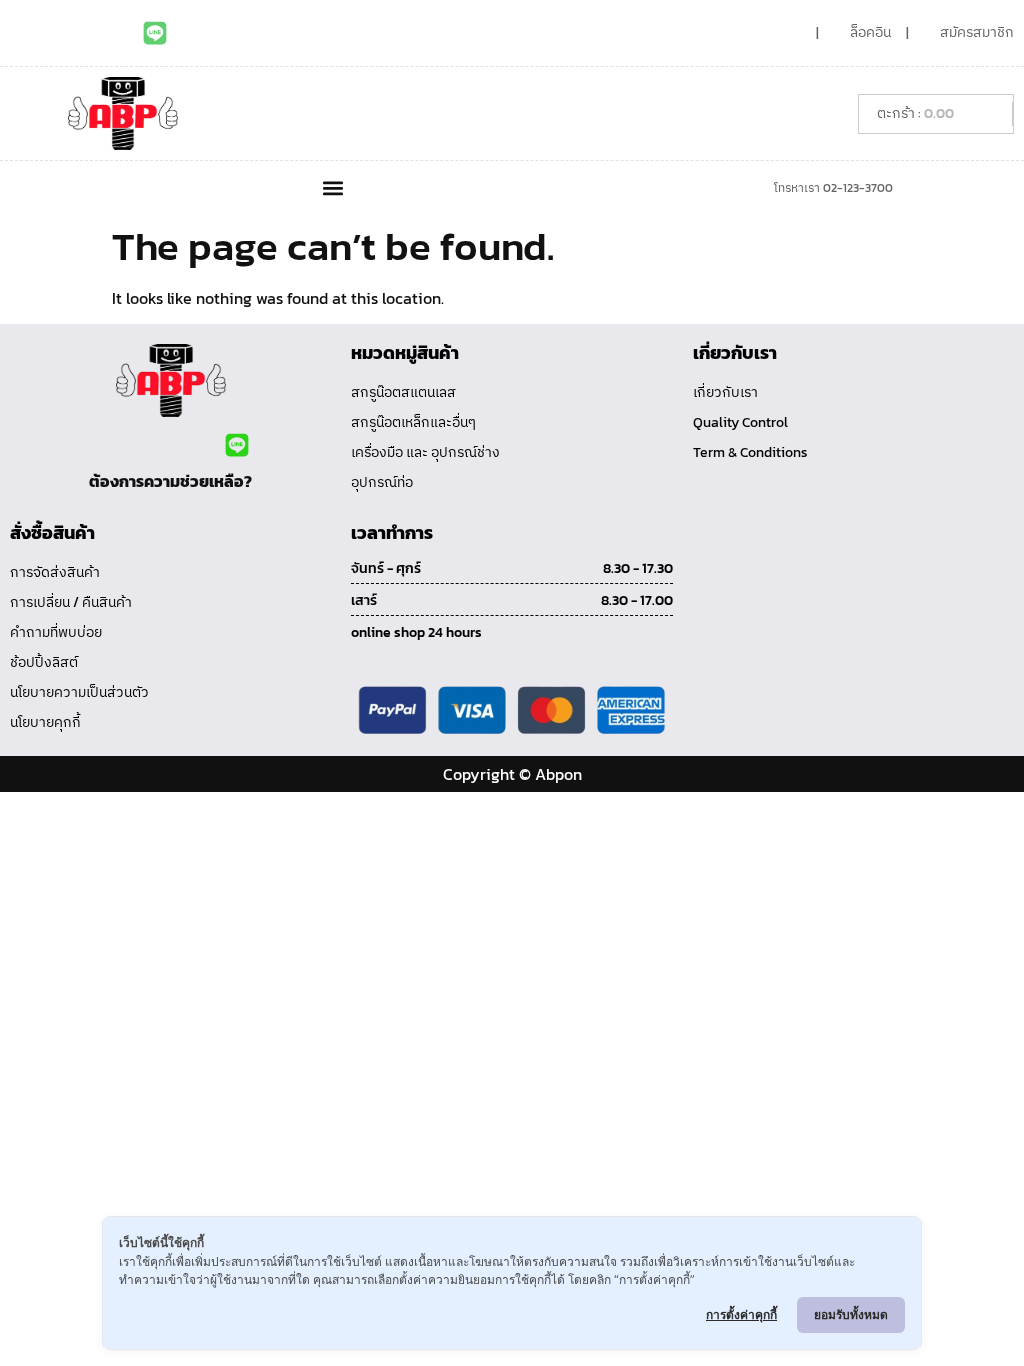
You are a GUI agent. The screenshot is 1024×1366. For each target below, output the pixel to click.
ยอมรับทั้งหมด (851, 1314)
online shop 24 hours (416, 632)
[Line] (155, 33)
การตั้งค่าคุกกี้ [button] (741, 1314)
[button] (332, 187)
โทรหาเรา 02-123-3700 (833, 188)
